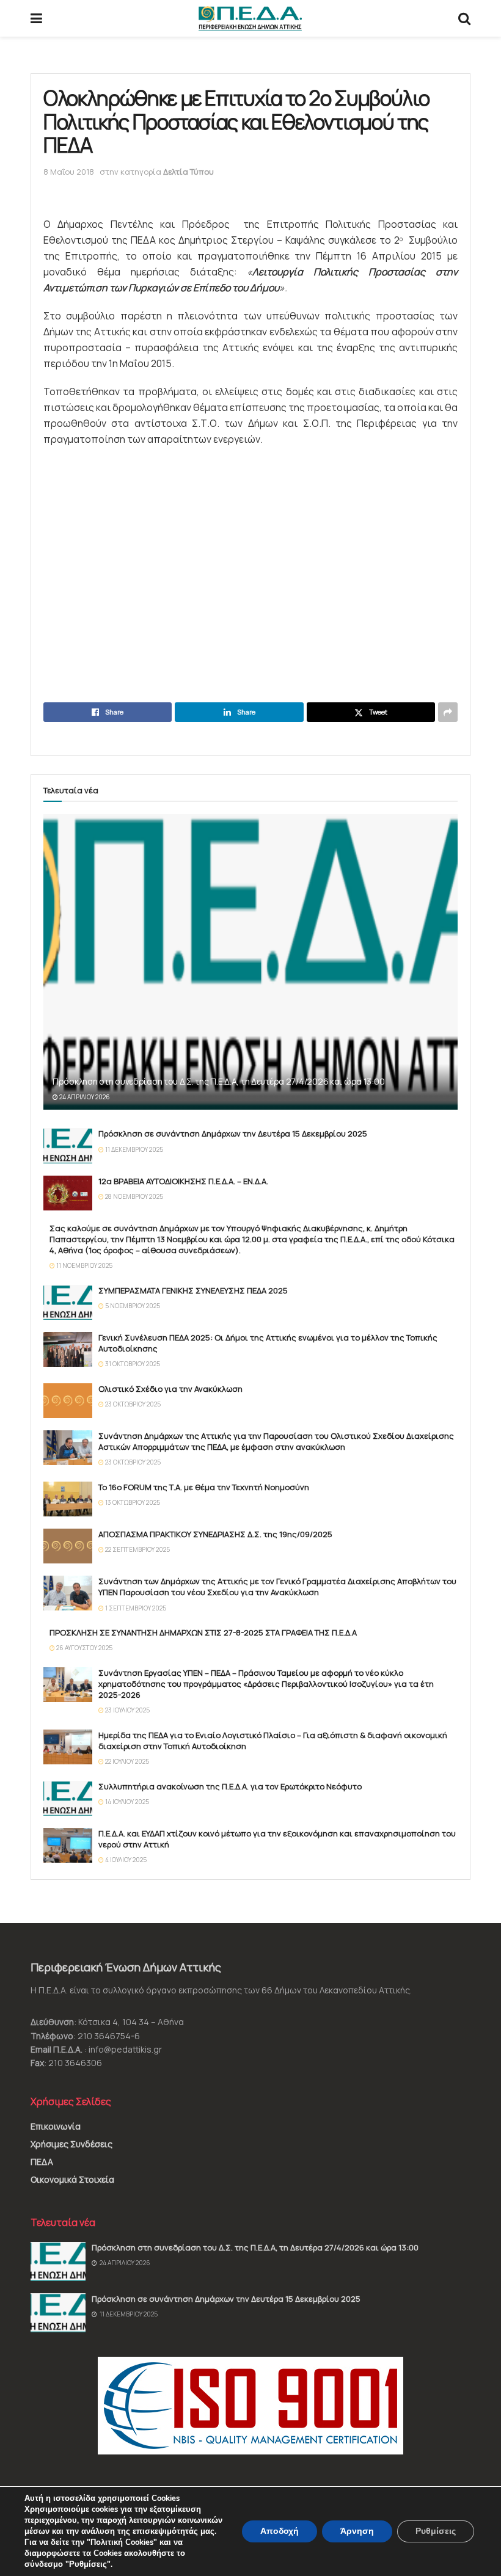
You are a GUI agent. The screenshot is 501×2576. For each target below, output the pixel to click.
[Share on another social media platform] (448, 712)
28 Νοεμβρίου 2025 (133, 1196)
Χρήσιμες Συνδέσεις (71, 2144)
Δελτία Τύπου (188, 172)
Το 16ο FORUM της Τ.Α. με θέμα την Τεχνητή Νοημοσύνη (204, 1487)
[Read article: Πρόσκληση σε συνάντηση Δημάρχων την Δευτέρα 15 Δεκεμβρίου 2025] (68, 1145)
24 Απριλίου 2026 (84, 1097)
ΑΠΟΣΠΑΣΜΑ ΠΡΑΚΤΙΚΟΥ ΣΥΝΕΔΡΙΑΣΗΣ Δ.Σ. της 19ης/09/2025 (215, 1534)
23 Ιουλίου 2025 (127, 1710)
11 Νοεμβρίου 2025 (84, 1265)
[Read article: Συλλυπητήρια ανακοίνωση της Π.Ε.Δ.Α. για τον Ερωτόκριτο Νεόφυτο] (68, 1798)
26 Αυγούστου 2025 (84, 1648)
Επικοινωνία (56, 2126)
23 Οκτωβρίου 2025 (132, 1404)
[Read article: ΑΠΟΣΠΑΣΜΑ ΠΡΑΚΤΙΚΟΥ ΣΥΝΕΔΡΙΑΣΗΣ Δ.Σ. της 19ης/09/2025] (68, 1546)
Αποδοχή (280, 2531)
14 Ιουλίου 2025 (126, 1802)
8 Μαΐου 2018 (69, 172)
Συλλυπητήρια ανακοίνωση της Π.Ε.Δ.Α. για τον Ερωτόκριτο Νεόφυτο (230, 1786)
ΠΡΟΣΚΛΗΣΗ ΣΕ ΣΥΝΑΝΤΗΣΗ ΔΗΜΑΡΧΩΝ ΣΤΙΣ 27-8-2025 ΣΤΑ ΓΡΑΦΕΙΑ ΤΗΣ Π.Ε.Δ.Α (203, 1632)
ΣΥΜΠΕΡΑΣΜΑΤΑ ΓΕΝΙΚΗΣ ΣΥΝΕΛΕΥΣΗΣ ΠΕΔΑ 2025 (193, 1290)
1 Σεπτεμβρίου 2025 (135, 1608)
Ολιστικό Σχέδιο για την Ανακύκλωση (170, 1389)
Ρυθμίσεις (436, 2531)
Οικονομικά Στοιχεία (72, 2179)
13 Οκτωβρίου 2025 (132, 1502)
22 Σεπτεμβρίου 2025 (137, 1549)
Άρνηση (357, 2531)
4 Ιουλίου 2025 (125, 1860)
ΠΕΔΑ (42, 2162)
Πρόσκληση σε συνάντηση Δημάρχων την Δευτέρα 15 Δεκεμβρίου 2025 (233, 1133)
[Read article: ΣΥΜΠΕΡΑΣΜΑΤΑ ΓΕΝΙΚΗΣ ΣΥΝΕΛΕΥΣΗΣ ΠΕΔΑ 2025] (68, 1302)
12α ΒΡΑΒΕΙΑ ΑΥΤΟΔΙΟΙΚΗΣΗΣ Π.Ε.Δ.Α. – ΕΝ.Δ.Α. (183, 1181)
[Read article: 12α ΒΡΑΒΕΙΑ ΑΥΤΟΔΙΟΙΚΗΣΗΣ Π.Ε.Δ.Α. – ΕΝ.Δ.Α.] (68, 1193)
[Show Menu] (36, 18)
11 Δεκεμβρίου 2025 (133, 1149)
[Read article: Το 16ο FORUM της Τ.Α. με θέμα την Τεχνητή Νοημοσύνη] (68, 1499)
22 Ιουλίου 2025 (126, 1761)
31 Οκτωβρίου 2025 (132, 1364)
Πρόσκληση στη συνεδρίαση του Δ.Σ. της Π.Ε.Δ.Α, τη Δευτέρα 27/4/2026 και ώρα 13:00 (218, 1081)
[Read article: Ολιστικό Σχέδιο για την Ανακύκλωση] (68, 1401)
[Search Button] (464, 18)
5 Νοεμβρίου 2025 (132, 1306)
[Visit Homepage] (250, 18)
